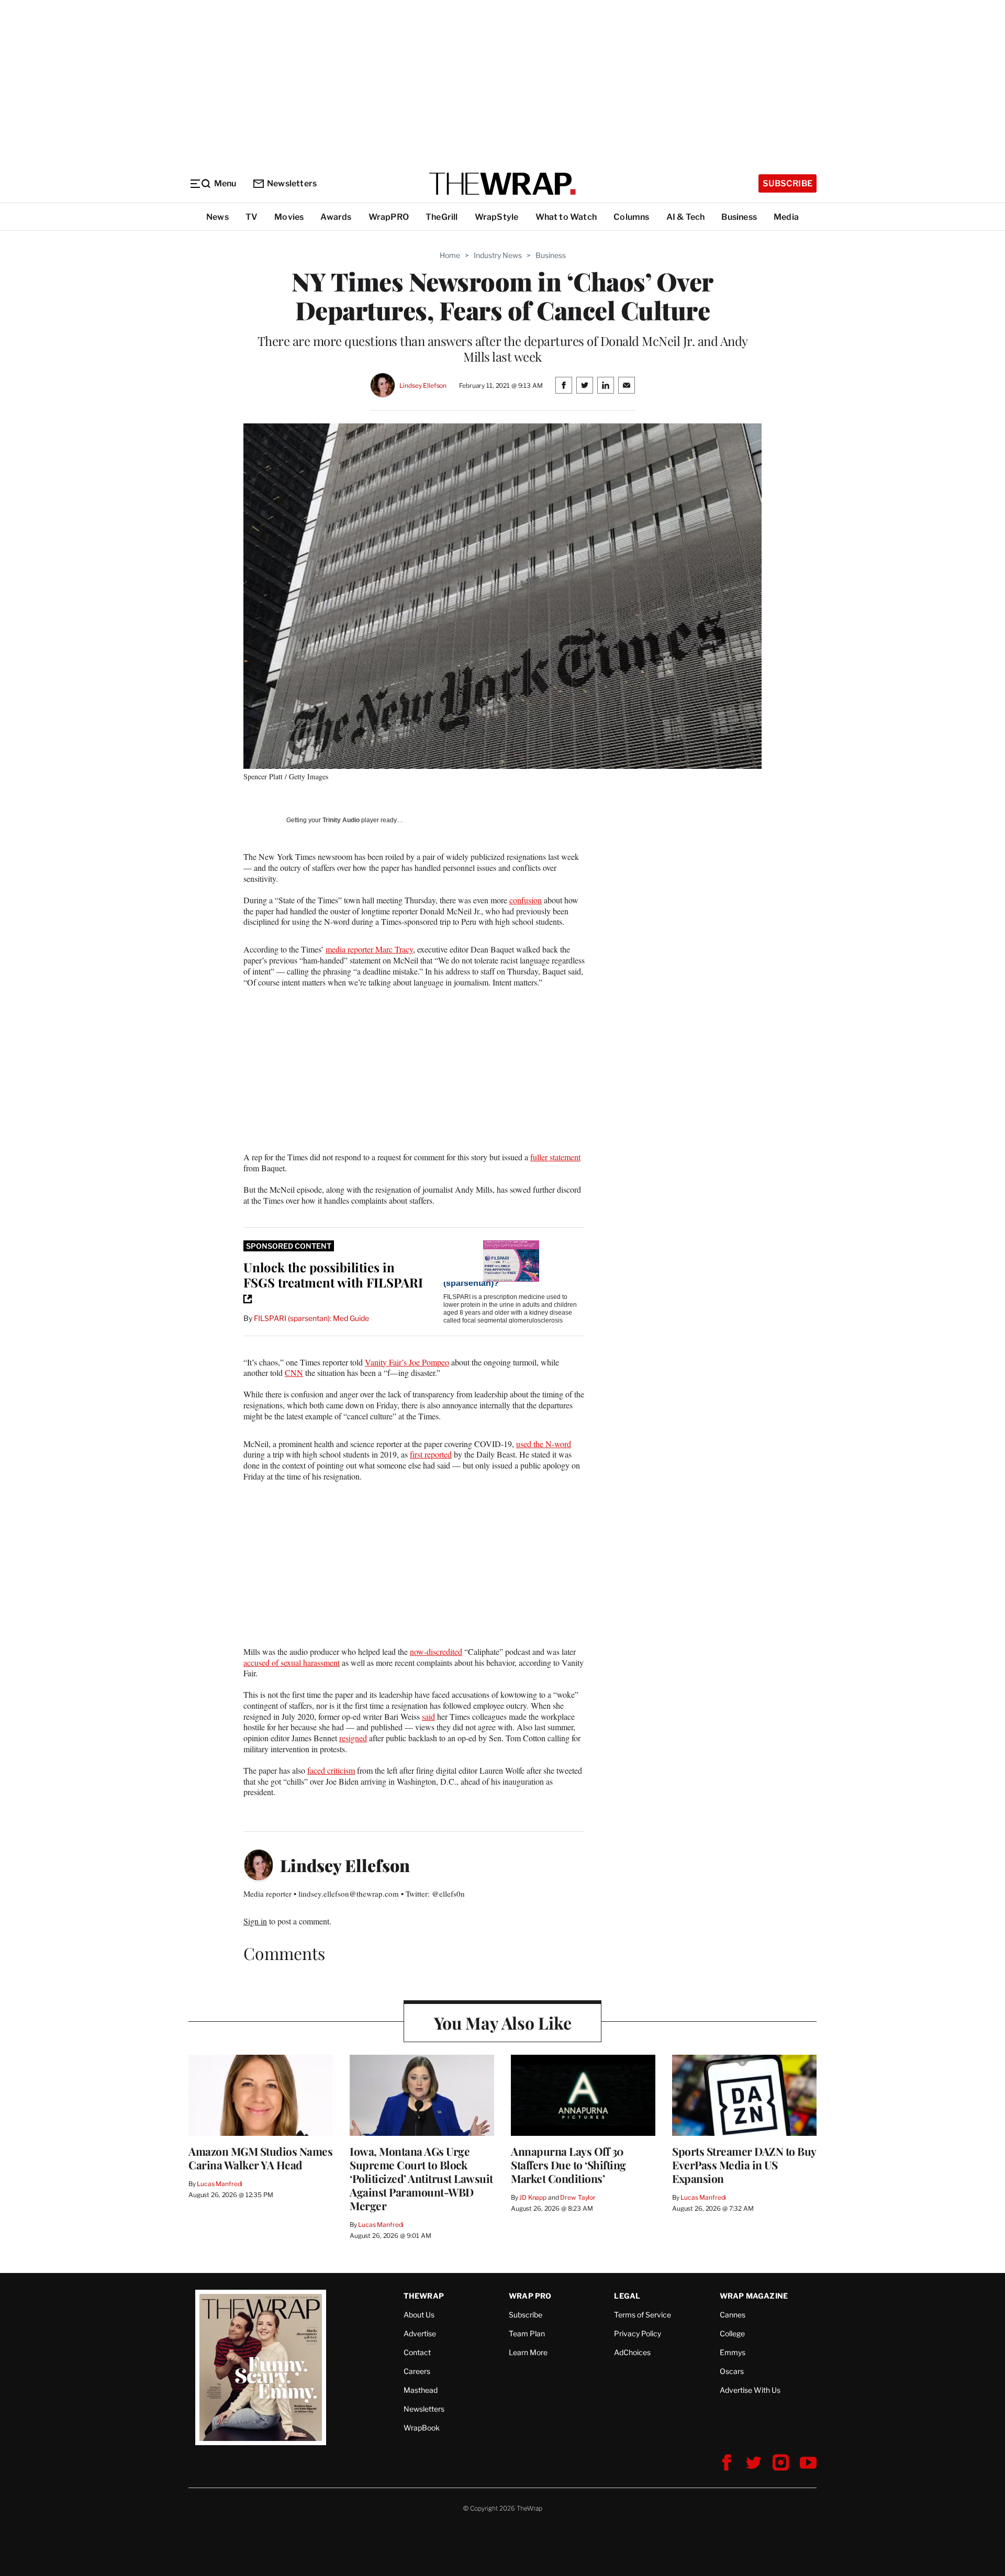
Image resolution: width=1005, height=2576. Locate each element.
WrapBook (422, 2428)
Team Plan (527, 2333)
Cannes (733, 2315)
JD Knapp (533, 2197)
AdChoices (632, 2352)
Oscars (732, 2371)
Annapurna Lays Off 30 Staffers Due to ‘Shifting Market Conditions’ (568, 2165)
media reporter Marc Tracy (369, 949)
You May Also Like (503, 2023)
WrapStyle (497, 217)
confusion (526, 900)
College (732, 2333)
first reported (431, 1454)
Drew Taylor (578, 2197)
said (428, 1716)
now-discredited (436, 1651)
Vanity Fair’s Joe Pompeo (407, 1362)
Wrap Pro (530, 2296)
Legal (627, 2296)
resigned (353, 1738)
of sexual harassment (305, 1662)
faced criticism (331, 1770)
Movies (289, 217)
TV (252, 217)
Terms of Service (643, 2315)
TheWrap (424, 2296)
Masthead (421, 2390)
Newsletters (292, 183)
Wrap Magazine (754, 2296)
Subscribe (788, 183)
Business (739, 217)
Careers (417, 2371)
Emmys (733, 2352)
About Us (419, 2315)
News (217, 217)
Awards (336, 217)
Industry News (498, 255)
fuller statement (555, 1157)
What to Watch (566, 217)
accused (256, 1662)
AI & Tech (686, 217)
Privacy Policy (638, 2333)
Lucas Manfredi (220, 2184)
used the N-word (544, 1444)
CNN (294, 1373)
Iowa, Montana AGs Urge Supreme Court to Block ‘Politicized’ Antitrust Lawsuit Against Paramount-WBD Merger (421, 2178)
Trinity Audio (341, 820)
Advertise (420, 2333)
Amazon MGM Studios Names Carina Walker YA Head (260, 2158)
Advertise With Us (750, 2390)
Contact (417, 2352)
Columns (631, 217)
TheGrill (442, 217)
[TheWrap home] (502, 184)
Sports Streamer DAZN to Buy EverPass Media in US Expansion (744, 2165)
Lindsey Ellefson (423, 385)
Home (450, 255)
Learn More (528, 2352)
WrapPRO (389, 217)
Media (786, 217)
